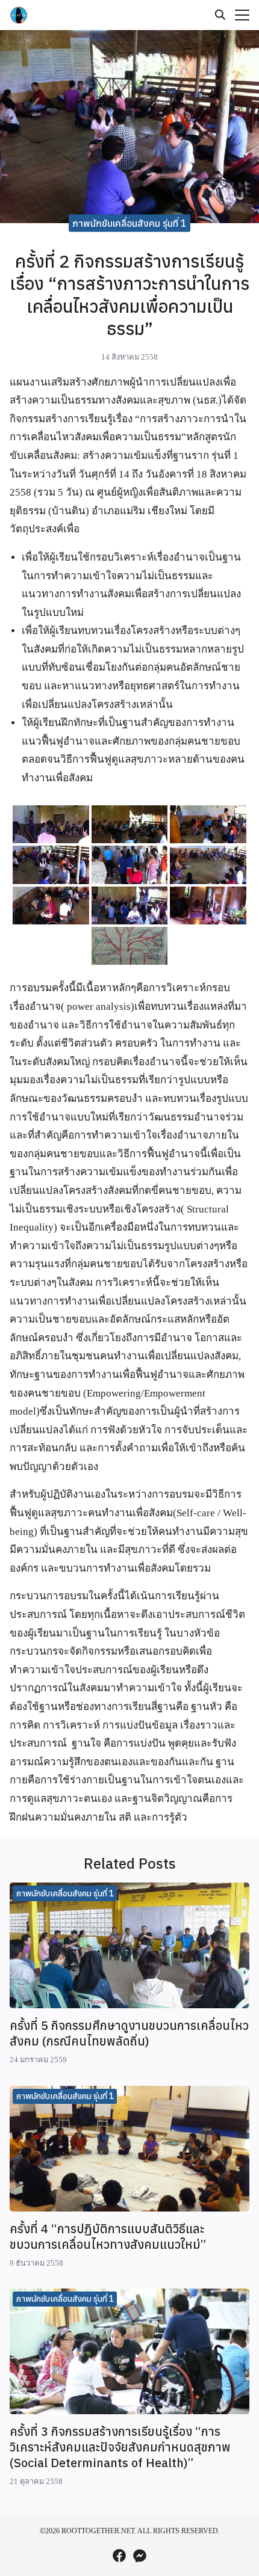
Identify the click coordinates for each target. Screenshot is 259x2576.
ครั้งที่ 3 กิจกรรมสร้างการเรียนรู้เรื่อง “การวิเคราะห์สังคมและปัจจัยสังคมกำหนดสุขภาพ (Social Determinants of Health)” (120, 2447)
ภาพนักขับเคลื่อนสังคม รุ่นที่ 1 (129, 223)
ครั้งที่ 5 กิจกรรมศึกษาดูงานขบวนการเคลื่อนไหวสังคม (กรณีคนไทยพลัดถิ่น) (129, 2033)
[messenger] (140, 2556)
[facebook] (119, 2556)
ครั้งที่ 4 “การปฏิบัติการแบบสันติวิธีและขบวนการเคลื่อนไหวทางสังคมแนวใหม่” (108, 2236)
